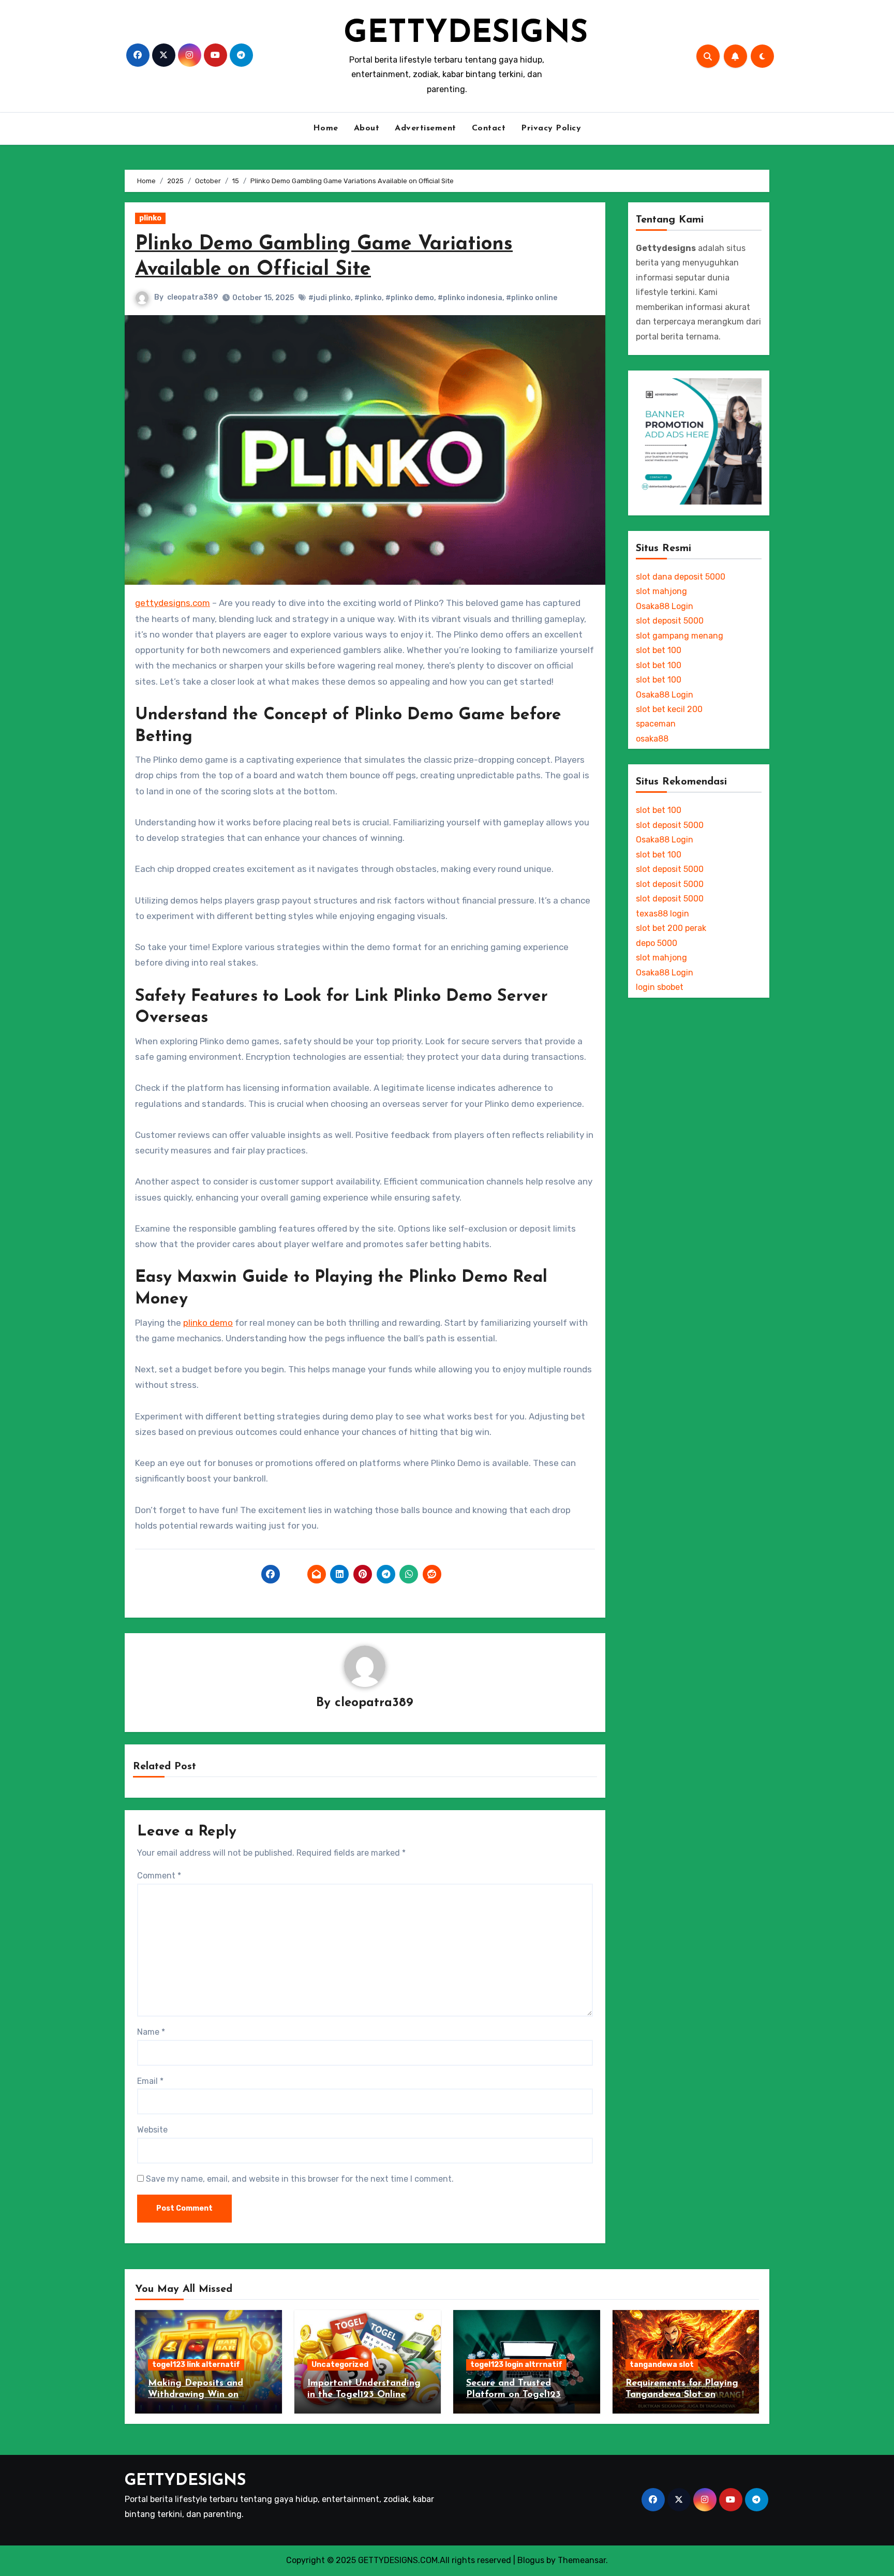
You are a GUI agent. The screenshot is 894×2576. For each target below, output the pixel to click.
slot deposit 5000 (670, 621)
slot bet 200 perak (671, 928)
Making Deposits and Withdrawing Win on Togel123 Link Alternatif (202, 2395)
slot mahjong (661, 591)
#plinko (368, 298)
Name (151, 2032)
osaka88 (652, 739)
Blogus (531, 2560)
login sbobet (660, 987)
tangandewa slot (662, 2365)
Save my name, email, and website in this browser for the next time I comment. (300, 2179)
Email (150, 2081)
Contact (489, 128)
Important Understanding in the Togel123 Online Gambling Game (364, 2395)
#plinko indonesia (470, 298)
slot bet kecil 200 (669, 709)
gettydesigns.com (173, 603)
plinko (150, 218)
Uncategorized (340, 2365)
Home (326, 128)
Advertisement (426, 128)
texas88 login (662, 914)
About (367, 128)
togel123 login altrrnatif (516, 2365)
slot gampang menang (680, 636)
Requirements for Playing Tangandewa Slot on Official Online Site (682, 2395)
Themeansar (582, 2560)
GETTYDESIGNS (466, 34)
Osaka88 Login (665, 606)
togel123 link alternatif (196, 2365)
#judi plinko (330, 298)
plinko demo (208, 1323)
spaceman (656, 724)
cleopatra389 (192, 297)
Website (152, 2130)
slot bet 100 (659, 650)
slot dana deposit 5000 (681, 577)
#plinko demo (410, 298)
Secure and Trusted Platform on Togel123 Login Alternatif (513, 2395)
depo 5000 (657, 943)
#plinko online (532, 298)
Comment (159, 1876)
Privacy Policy (551, 128)
